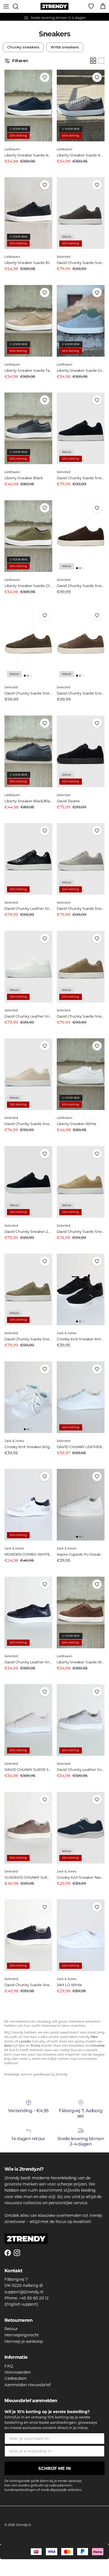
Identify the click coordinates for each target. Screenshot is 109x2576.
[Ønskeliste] (91, 6)
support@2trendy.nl (24, 2292)
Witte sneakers (65, 47)
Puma (36, 2046)
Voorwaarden (17, 2372)
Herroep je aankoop (24, 2341)
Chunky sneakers (23, 47)
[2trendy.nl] (54, 6)
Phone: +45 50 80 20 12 (27, 2298)
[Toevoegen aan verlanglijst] (45, 77)
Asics (8, 2046)
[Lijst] (101, 61)
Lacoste (25, 2041)
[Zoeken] (18, 6)
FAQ (9, 2366)
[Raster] (93, 61)
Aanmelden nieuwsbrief (28, 2385)
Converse (98, 2046)
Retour (11, 2329)
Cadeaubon (16, 2378)
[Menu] (6, 6)
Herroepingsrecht (22, 2335)
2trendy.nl (23, 2525)
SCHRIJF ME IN (54, 2468)
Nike (94, 2037)
